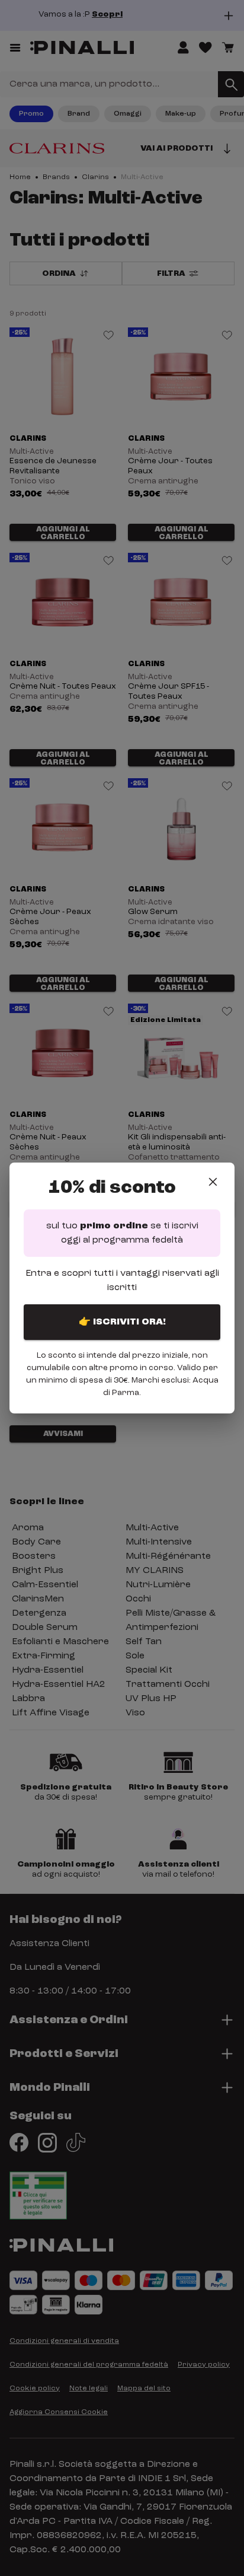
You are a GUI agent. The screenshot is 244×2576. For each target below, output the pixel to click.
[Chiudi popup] (213, 1182)
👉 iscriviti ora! (122, 1322)
